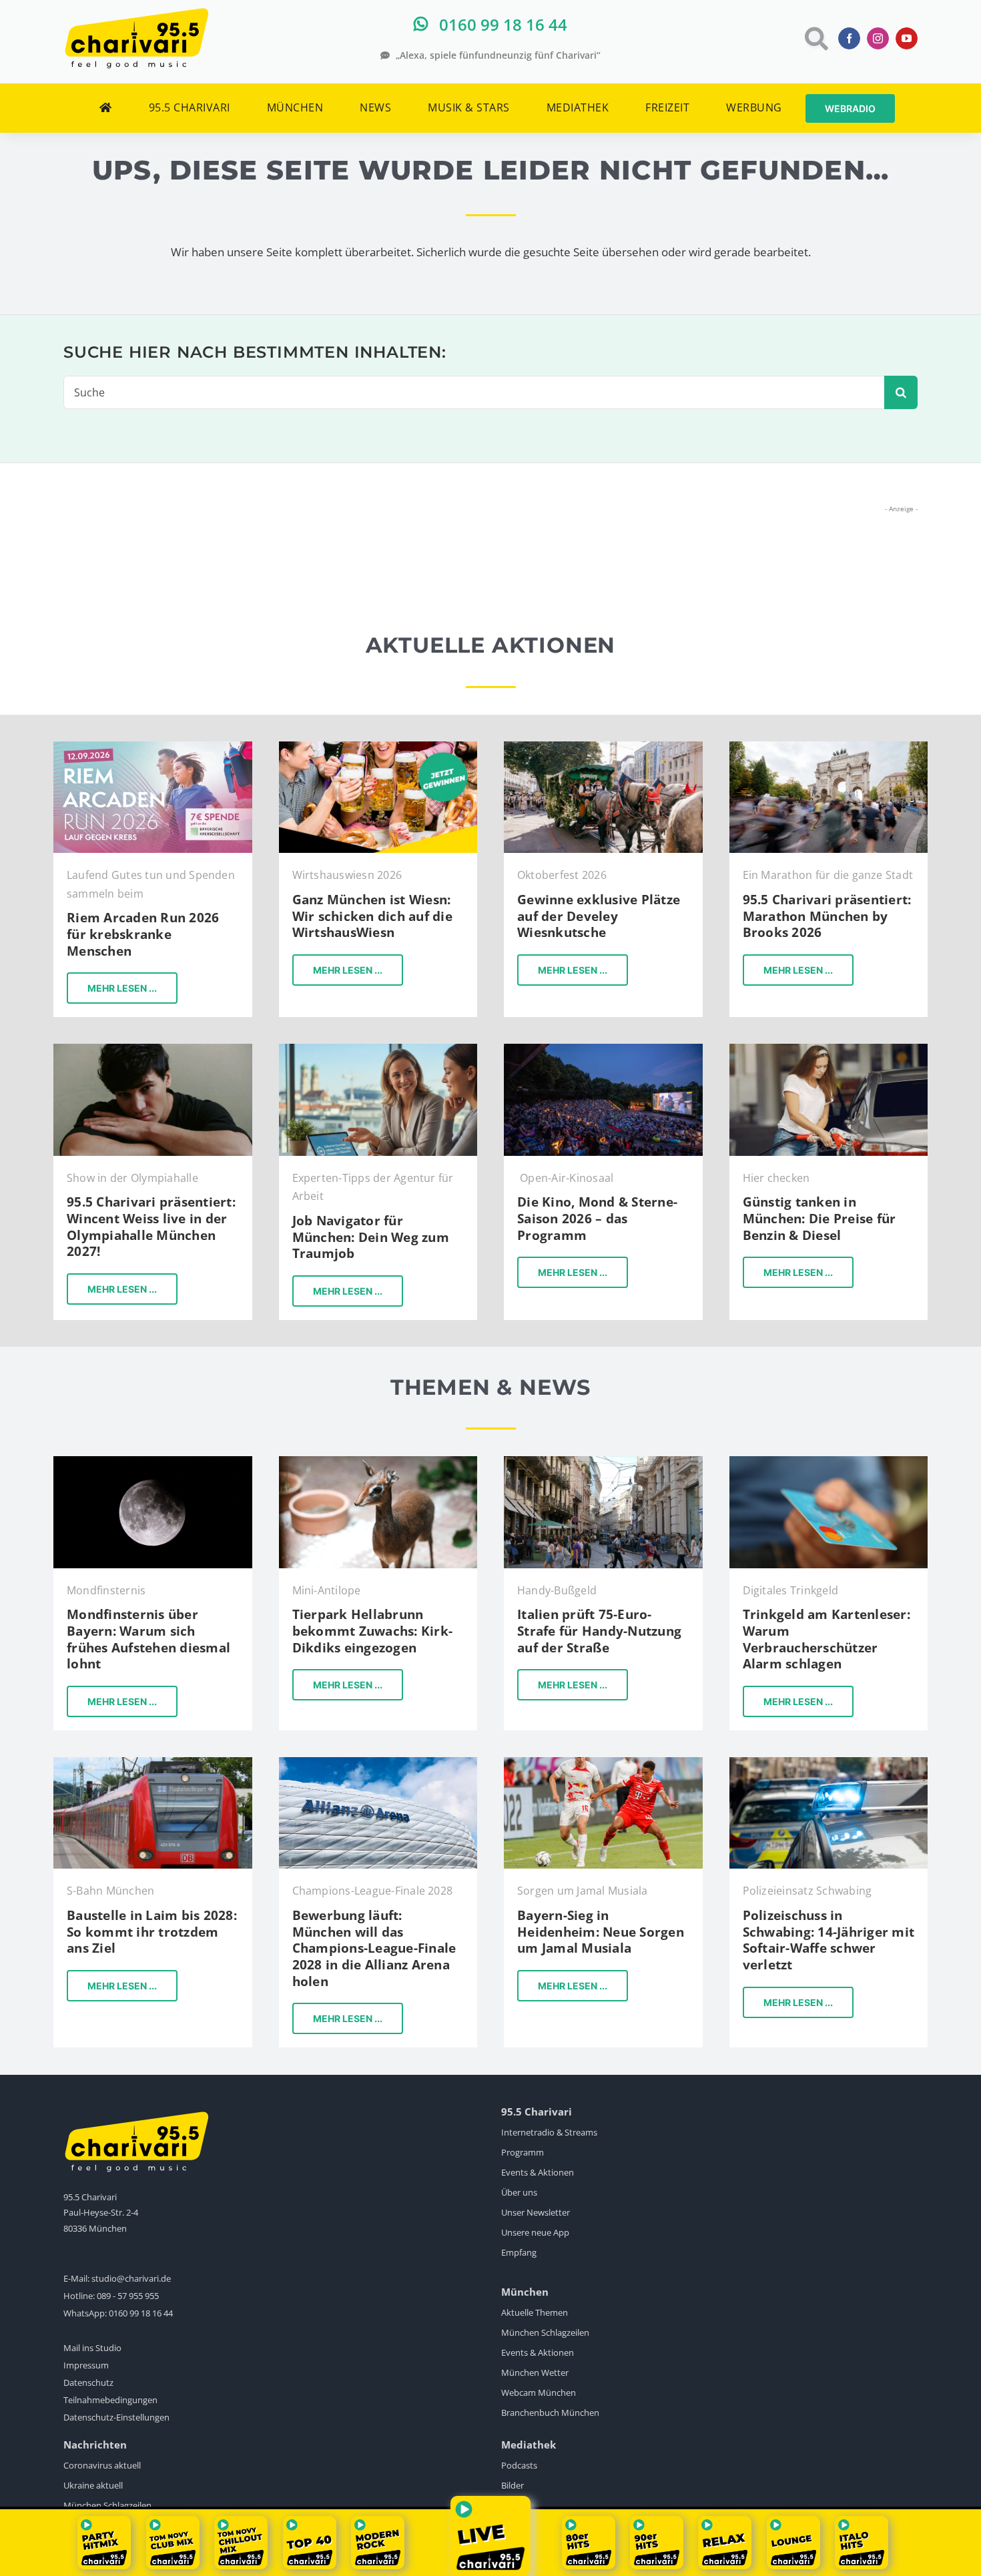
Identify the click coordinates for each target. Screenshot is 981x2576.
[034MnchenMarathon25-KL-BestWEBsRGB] (829, 747)
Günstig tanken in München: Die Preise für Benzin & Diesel (820, 1218)
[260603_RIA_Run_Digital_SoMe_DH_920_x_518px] (153, 747)
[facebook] (849, 38)
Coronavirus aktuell (102, 2465)
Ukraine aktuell (93, 2485)
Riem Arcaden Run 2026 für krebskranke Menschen (143, 934)
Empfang (519, 2252)
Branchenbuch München (550, 2412)
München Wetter (535, 2372)
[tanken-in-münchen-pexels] (829, 1049)
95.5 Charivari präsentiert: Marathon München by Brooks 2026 (827, 916)
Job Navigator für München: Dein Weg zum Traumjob (371, 1237)
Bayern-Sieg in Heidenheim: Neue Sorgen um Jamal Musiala (601, 1932)
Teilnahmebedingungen (110, 2400)
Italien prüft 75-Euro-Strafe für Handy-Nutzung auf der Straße (599, 1631)
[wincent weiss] (153, 1049)
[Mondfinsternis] (153, 1462)
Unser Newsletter (536, 2212)
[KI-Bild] (378, 1049)
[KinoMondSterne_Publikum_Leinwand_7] (603, 1049)
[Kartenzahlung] (829, 1462)
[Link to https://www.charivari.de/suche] (815, 38)
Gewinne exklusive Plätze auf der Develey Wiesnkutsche (599, 916)
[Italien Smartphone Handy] (603, 1462)
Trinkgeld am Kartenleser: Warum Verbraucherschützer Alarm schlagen (827, 1639)
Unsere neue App (535, 2232)
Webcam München (539, 2392)
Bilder (513, 2485)
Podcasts (519, 2465)
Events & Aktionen (538, 2172)
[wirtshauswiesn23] (378, 747)
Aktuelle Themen (535, 2312)
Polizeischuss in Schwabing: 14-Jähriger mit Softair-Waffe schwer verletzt (829, 1940)
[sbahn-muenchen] (153, 1763)
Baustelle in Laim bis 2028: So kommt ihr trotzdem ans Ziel (152, 1932)
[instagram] (878, 38)
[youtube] (907, 38)
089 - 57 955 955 (128, 2296)
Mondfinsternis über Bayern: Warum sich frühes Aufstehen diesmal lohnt (148, 1639)
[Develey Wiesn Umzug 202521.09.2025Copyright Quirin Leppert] (603, 747)
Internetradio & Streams (549, 2132)
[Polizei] (829, 1763)
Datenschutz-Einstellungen (116, 2417)
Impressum (86, 2365)
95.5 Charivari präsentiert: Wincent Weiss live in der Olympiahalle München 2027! (151, 1227)
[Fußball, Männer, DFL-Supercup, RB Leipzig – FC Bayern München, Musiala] (603, 1763)
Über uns (519, 2192)
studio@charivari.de (131, 2278)
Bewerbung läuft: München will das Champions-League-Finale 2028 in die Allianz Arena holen (374, 1948)
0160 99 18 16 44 (141, 2313)
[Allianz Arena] (378, 1763)
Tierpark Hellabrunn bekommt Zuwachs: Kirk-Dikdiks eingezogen (373, 1631)
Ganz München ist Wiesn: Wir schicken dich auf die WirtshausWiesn (372, 916)
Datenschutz (88, 2382)
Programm (523, 2152)
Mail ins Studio (92, 2348)
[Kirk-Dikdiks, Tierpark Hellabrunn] (378, 1462)
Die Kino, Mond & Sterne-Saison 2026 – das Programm (597, 1218)
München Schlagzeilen (545, 2332)
